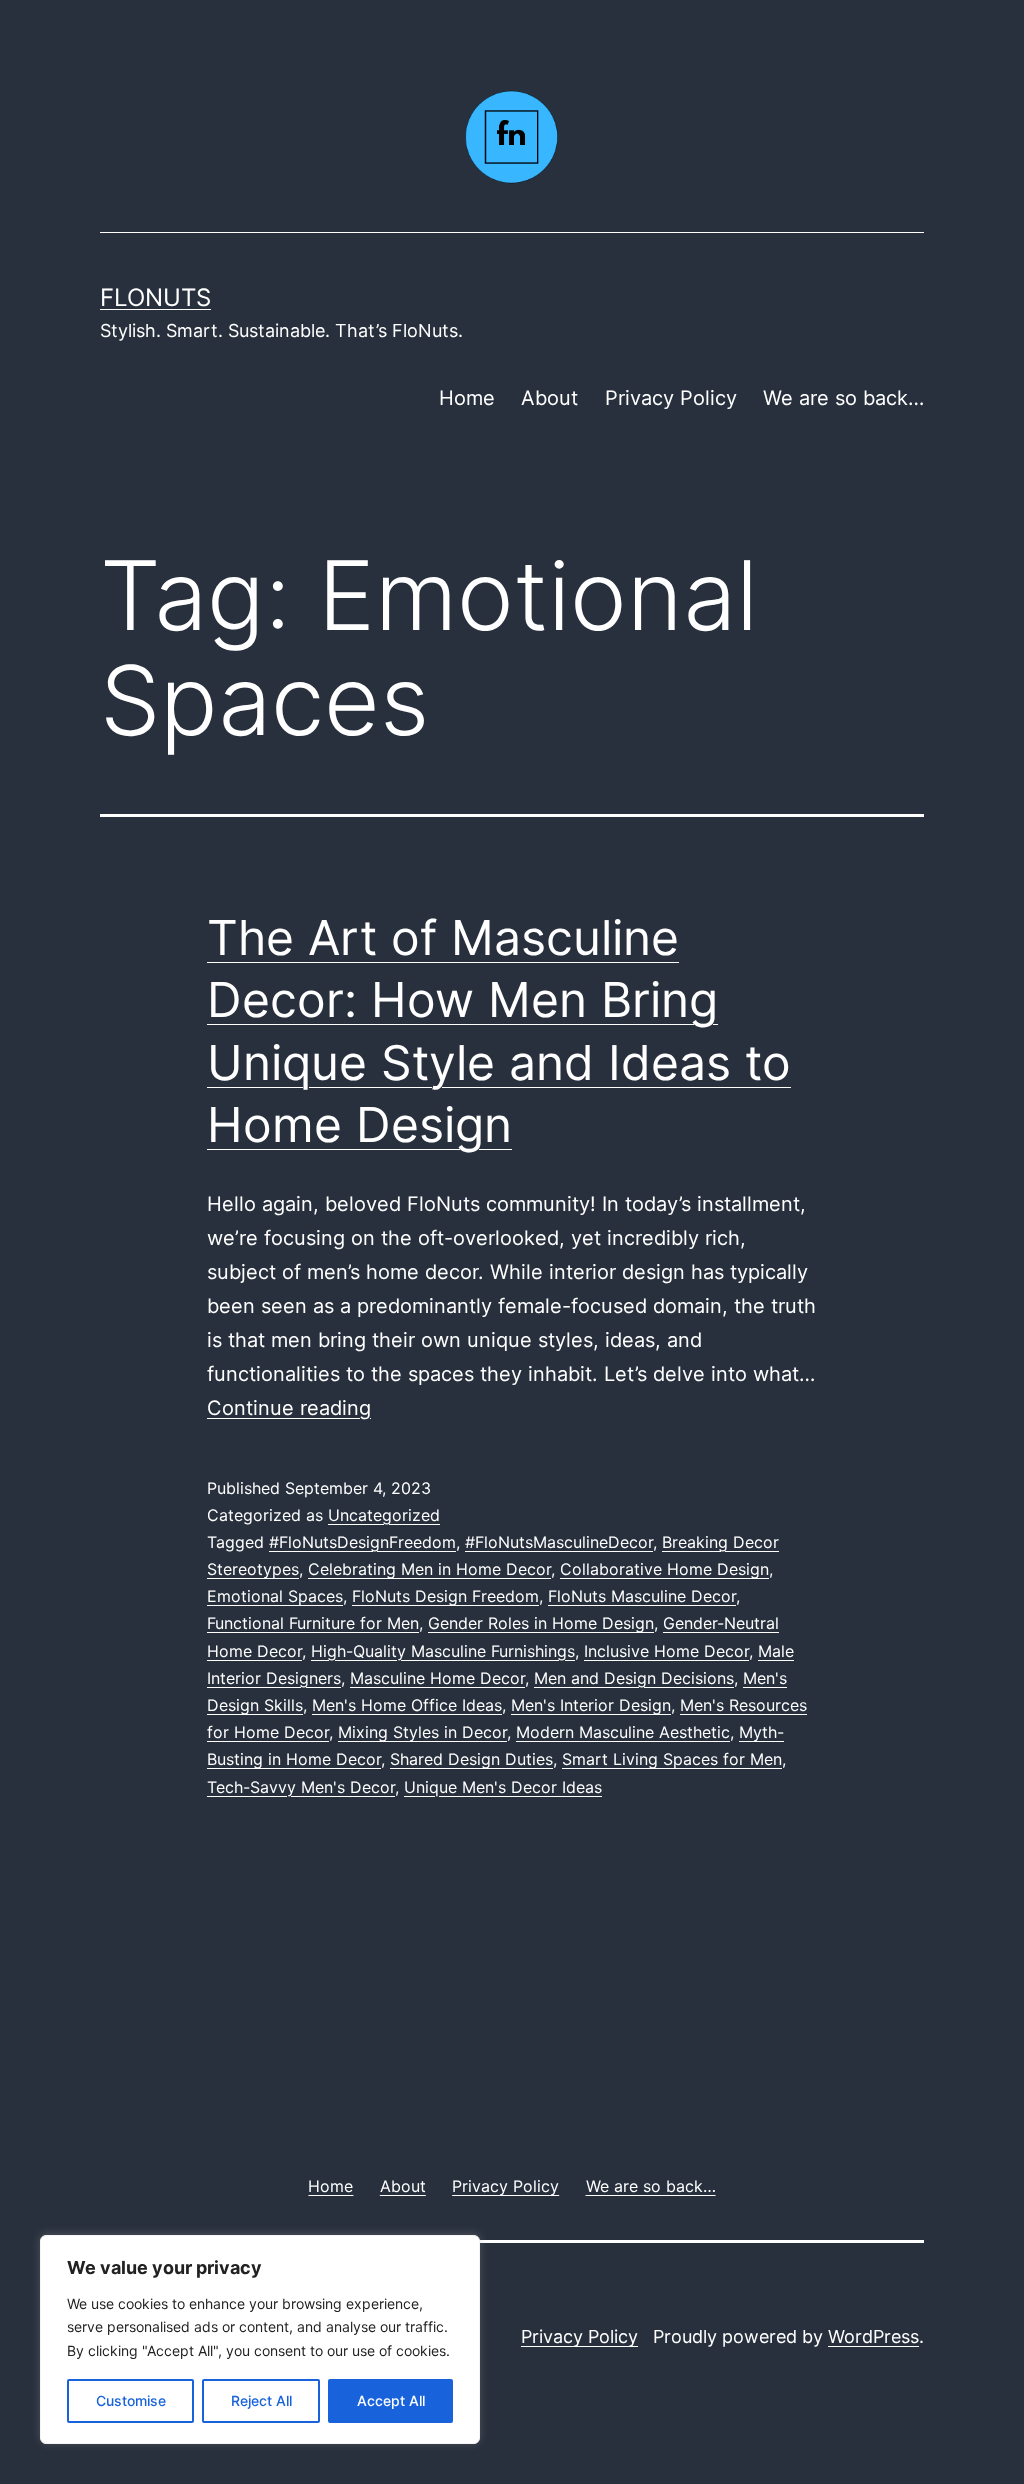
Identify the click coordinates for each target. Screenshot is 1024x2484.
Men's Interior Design (591, 1705)
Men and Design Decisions (634, 1678)
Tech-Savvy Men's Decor (301, 1787)
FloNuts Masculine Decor (642, 1596)
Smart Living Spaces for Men (672, 1759)
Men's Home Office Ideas (407, 1705)
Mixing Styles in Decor (422, 1732)
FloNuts (155, 297)
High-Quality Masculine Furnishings (443, 1651)
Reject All (261, 2400)
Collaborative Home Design (664, 1569)
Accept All (391, 2400)
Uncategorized (384, 1515)
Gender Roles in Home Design (541, 1623)
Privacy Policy (671, 398)
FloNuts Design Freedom (445, 1596)
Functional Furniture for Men (313, 1623)
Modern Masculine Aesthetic (623, 1732)
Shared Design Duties (471, 1759)
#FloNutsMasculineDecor (559, 1542)
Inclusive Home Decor (666, 1651)
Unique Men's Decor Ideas (503, 1787)
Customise (131, 2400)
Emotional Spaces (275, 1596)
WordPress (873, 2336)
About (549, 398)
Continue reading (289, 1408)
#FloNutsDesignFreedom (362, 1542)
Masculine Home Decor (437, 1678)
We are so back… (843, 398)
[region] (260, 2339)
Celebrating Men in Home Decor (429, 1569)
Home (467, 398)
